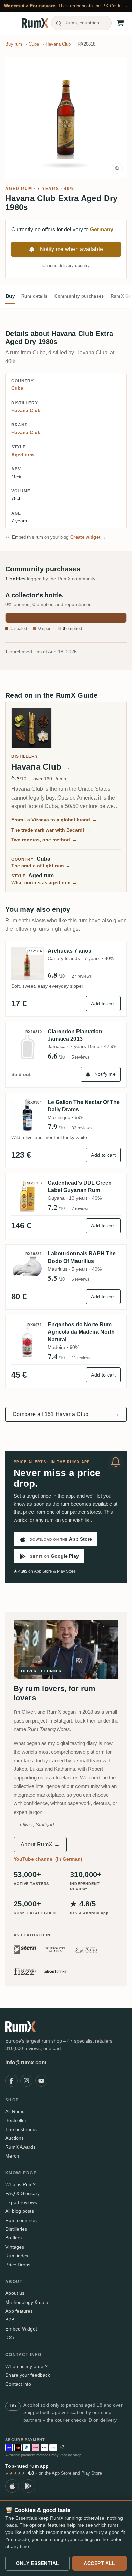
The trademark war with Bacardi (51, 830)
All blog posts (20, 2211)
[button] (66, 117)
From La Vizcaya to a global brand (54, 820)
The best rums (21, 2129)
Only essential (38, 2563)
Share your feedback (28, 2375)
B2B (10, 2320)
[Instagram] (26, 2081)
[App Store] (12, 2486)
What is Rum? (20, 2184)
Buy (10, 296)
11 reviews (82, 1358)
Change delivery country (66, 266)
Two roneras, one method (44, 840)
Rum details (35, 296)
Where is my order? (27, 2366)
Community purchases (79, 296)
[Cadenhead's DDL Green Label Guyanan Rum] (27, 1196)
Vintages (15, 2247)
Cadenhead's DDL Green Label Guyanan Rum (80, 1186)
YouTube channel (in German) (51, 1859)
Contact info (18, 2384)
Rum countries (21, 2220)
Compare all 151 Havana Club (66, 1414)
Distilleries (16, 2229)
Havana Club (26, 410)
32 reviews (82, 1128)
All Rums (15, 2111)
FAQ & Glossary (23, 2193)
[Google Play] (28, 2486)
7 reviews (81, 1209)
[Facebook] (12, 2081)
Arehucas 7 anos (70, 951)
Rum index (17, 2256)
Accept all (100, 2563)
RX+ (10, 2338)
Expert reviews (21, 2202)
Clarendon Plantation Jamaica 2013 (75, 1035)
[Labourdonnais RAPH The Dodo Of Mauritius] (27, 1266)
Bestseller (16, 2120)
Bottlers (14, 2238)
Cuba (17, 388)
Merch (12, 2156)
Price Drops (18, 2265)
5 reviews (81, 1057)
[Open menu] (12, 23)
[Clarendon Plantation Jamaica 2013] (27, 1044)
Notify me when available (72, 249)
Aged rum (19, 189)
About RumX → (40, 1844)
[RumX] (35, 23)
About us (15, 2293)
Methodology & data (27, 2302)
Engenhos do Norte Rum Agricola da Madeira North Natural (81, 1332)
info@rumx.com (26, 2063)
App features (19, 2311)
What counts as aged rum (44, 882)
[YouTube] (41, 2081)
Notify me (105, 1074)
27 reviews (82, 976)
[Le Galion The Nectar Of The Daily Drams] (27, 1115)
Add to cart (103, 1004)
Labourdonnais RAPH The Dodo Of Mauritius (82, 1257)
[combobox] (81, 23)
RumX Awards (20, 2147)
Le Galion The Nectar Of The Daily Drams (84, 1106)
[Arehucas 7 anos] (27, 963)
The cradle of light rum (41, 866)
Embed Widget (21, 2329)
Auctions (15, 2138)
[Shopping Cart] (120, 23)
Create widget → (88, 537)
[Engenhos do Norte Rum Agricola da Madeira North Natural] (27, 1341)
